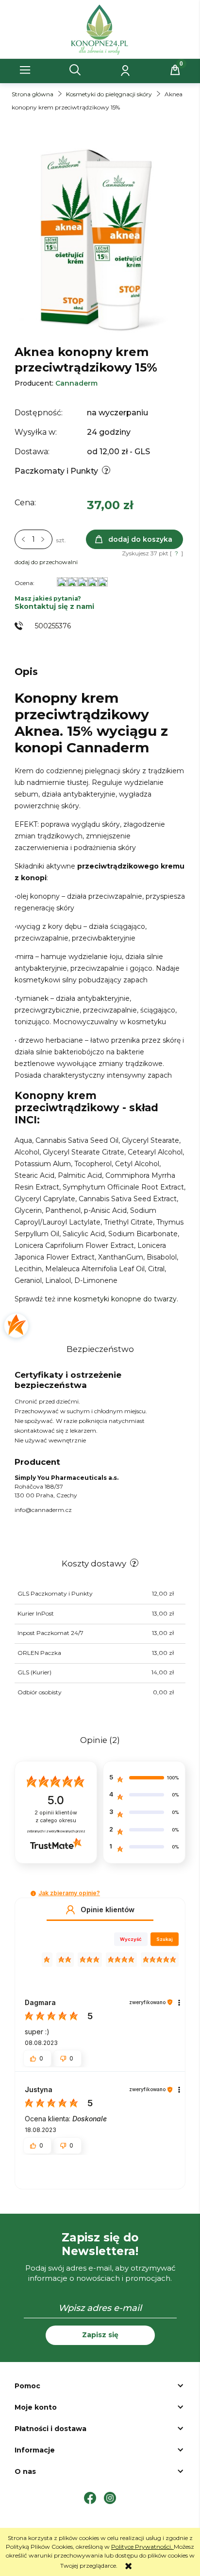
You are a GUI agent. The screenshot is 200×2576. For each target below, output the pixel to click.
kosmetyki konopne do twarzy (125, 1299)
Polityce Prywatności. (142, 2547)
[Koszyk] (175, 70)
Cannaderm (76, 383)
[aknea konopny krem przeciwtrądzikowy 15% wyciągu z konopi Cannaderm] (100, 238)
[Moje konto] (125, 70)
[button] (25, 70)
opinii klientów (56, 1817)
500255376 (53, 626)
